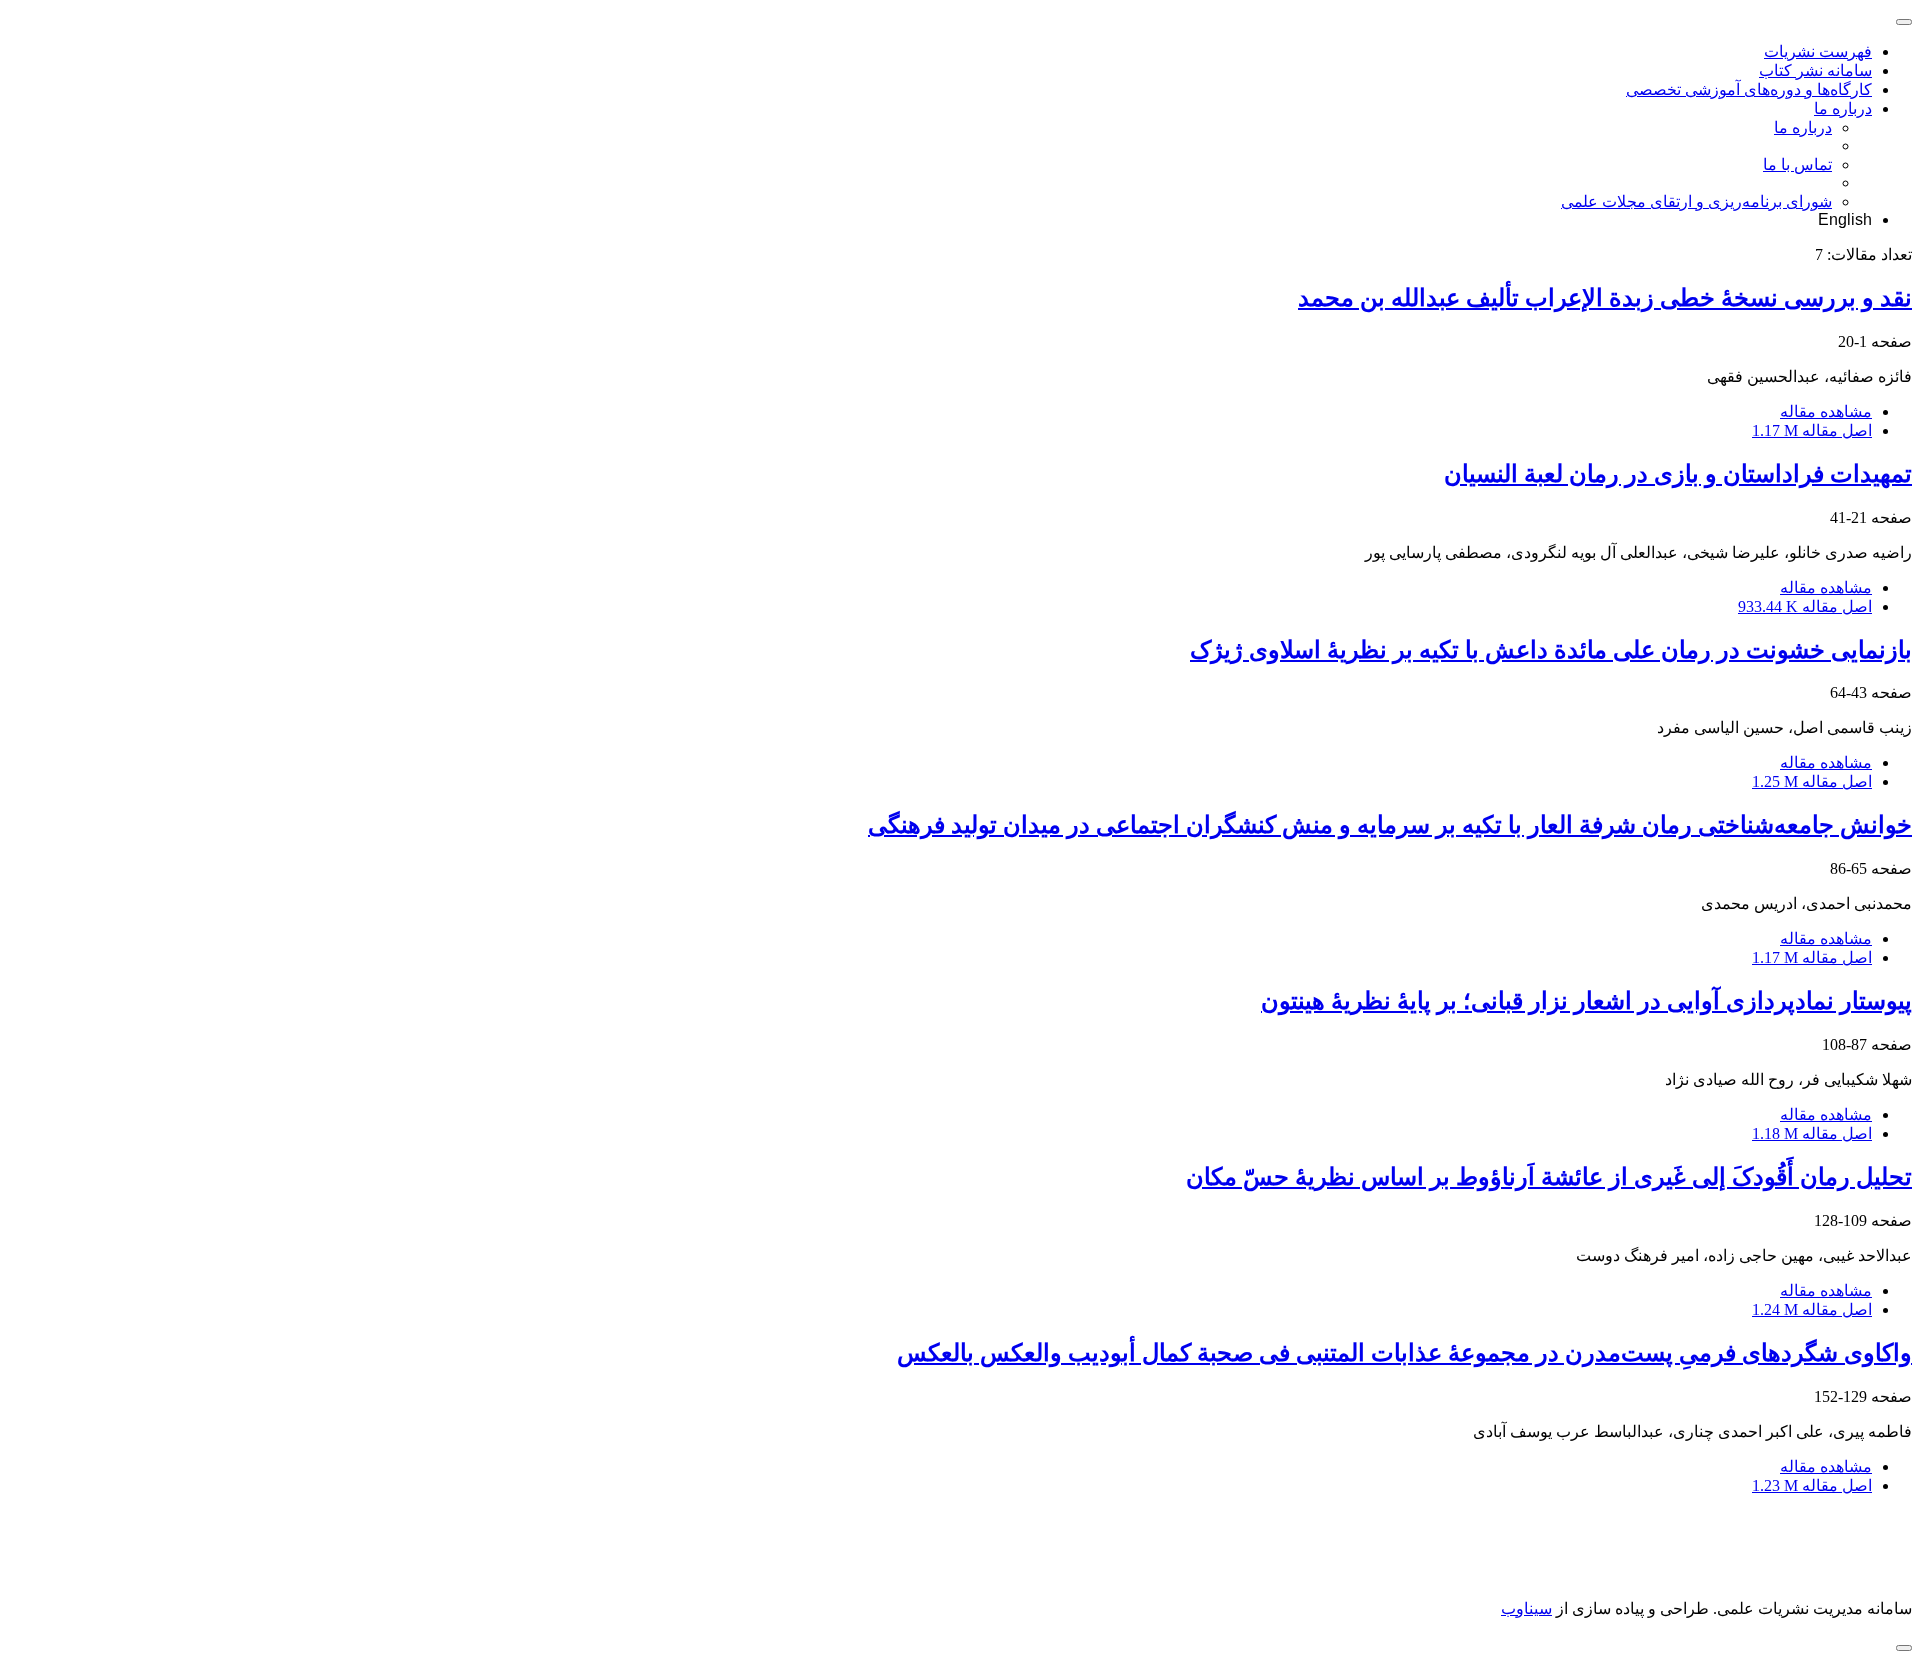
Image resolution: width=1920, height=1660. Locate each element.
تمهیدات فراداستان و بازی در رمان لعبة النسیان (1678, 474)
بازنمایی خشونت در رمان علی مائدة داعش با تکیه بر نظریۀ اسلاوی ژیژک (1551, 650)
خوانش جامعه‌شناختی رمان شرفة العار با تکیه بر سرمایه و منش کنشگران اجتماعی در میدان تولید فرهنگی (1390, 825)
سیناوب (1526, 1608)
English (1845, 219)
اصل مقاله (1812, 430)
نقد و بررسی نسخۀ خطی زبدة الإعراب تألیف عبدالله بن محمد (1605, 298)
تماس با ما (1797, 164)
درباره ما (1843, 108)
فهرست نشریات (1818, 51)
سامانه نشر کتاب (1815, 70)
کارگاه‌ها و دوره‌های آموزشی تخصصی (1749, 89)
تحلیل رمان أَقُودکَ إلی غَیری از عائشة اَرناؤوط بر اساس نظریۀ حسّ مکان (1549, 1177)
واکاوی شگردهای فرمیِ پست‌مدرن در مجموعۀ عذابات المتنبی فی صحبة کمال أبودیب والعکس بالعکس (1404, 1353)
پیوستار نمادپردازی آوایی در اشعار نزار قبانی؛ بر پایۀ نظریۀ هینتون (1586, 1001)
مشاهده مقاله (1826, 411)
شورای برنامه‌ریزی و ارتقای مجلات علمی (1696, 201)
